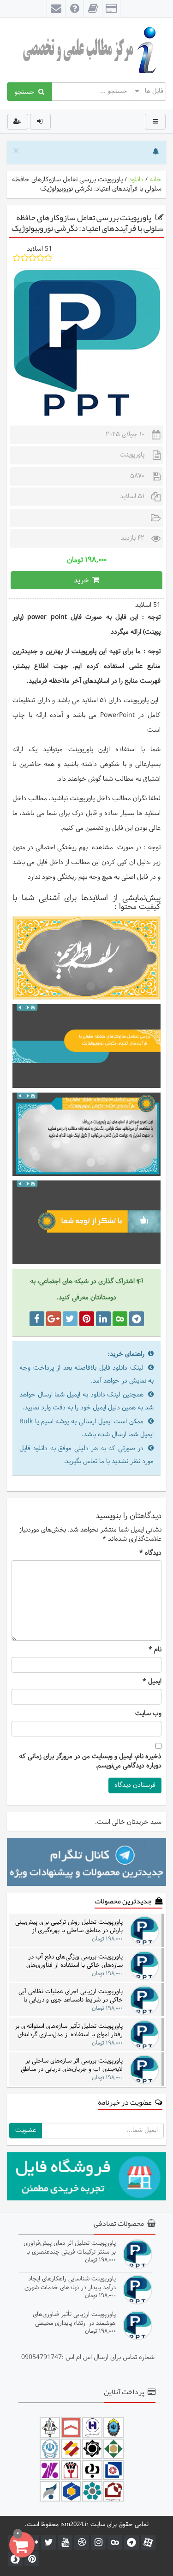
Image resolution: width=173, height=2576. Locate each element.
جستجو (27, 92)
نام (155, 1650)
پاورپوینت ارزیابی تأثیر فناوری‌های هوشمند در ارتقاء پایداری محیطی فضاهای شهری (74, 2319)
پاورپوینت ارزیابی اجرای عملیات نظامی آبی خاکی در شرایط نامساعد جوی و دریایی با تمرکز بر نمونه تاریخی (71, 1996)
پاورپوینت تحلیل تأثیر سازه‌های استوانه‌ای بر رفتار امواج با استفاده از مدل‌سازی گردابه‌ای (69, 2030)
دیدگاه (150, 1553)
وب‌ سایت (148, 1714)
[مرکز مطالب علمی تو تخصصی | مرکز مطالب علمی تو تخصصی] (86, 50)
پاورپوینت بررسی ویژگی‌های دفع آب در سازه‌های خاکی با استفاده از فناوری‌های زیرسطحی (75, 1961)
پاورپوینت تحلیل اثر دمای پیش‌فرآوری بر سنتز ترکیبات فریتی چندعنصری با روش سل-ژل (70, 2247)
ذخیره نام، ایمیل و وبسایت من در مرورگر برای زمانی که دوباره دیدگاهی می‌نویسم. (90, 1761)
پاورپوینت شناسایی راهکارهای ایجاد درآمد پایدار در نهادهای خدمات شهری (70, 2283)
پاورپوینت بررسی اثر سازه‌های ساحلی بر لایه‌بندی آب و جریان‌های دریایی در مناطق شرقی (72, 2065)
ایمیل (152, 1682)
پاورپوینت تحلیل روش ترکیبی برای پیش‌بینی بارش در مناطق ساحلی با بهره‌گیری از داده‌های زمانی (69, 1926)
